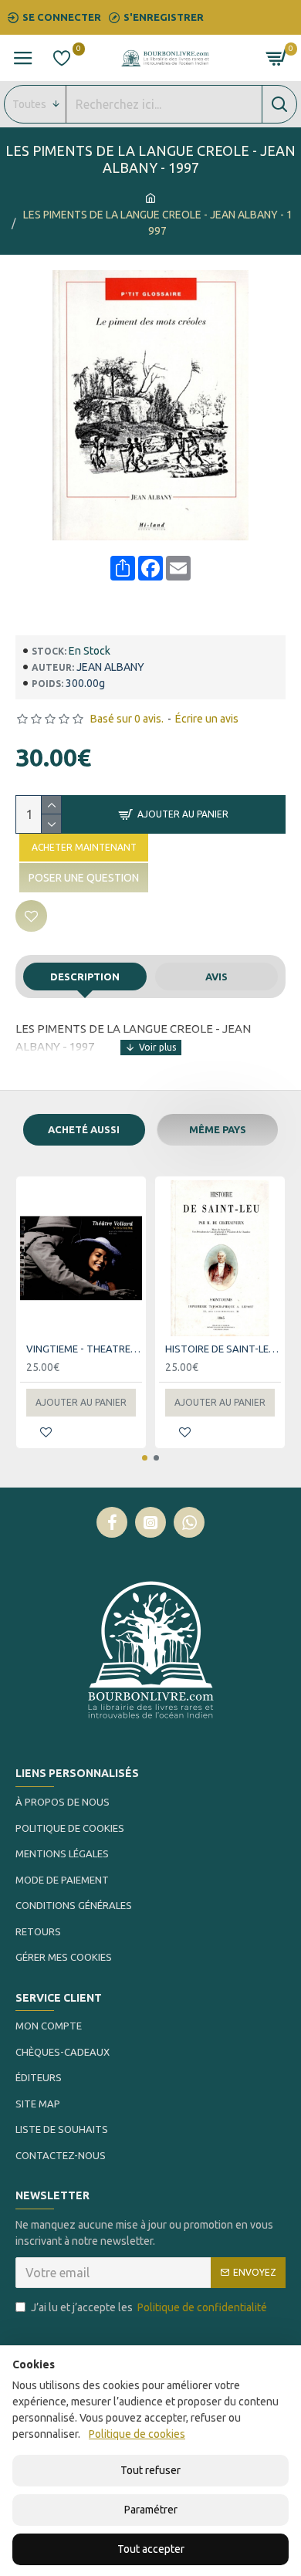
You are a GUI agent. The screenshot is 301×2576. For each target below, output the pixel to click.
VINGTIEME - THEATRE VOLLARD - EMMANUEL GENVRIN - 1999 (84, 1349)
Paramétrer (151, 2510)
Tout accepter (151, 2549)
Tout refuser (150, 2470)
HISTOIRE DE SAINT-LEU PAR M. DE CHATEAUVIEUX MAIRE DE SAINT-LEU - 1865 (223, 1349)
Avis (216, 977)
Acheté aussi (84, 1129)
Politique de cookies (137, 2434)
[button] (145, 1458)
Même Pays (218, 1129)
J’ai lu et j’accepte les (149, 2307)
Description (85, 977)
